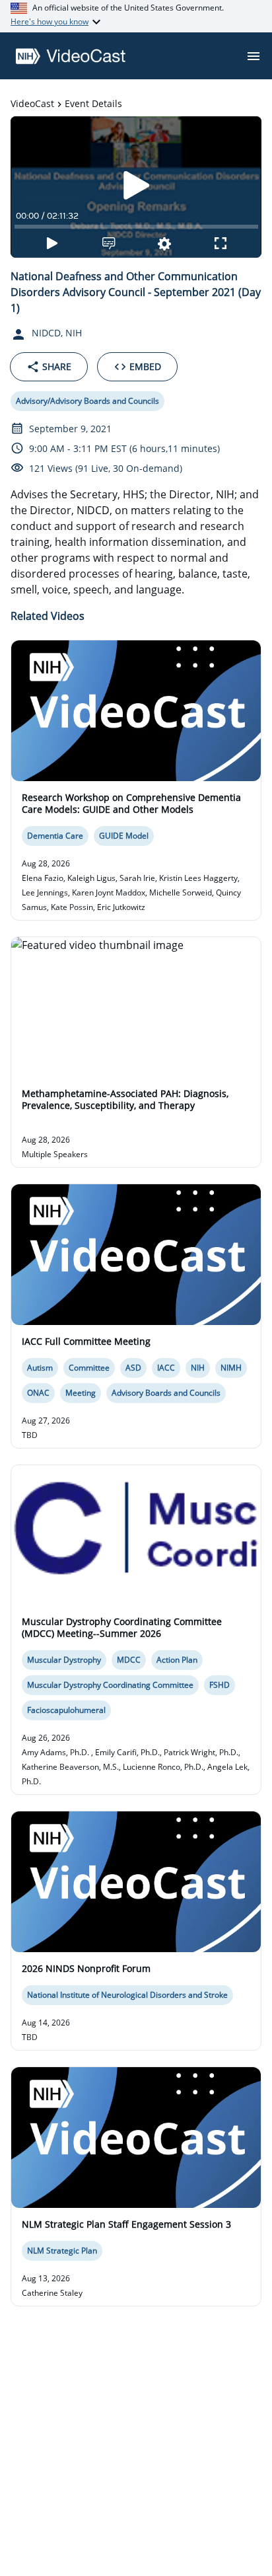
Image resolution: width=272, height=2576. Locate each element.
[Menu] (254, 56)
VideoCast (32, 103)
